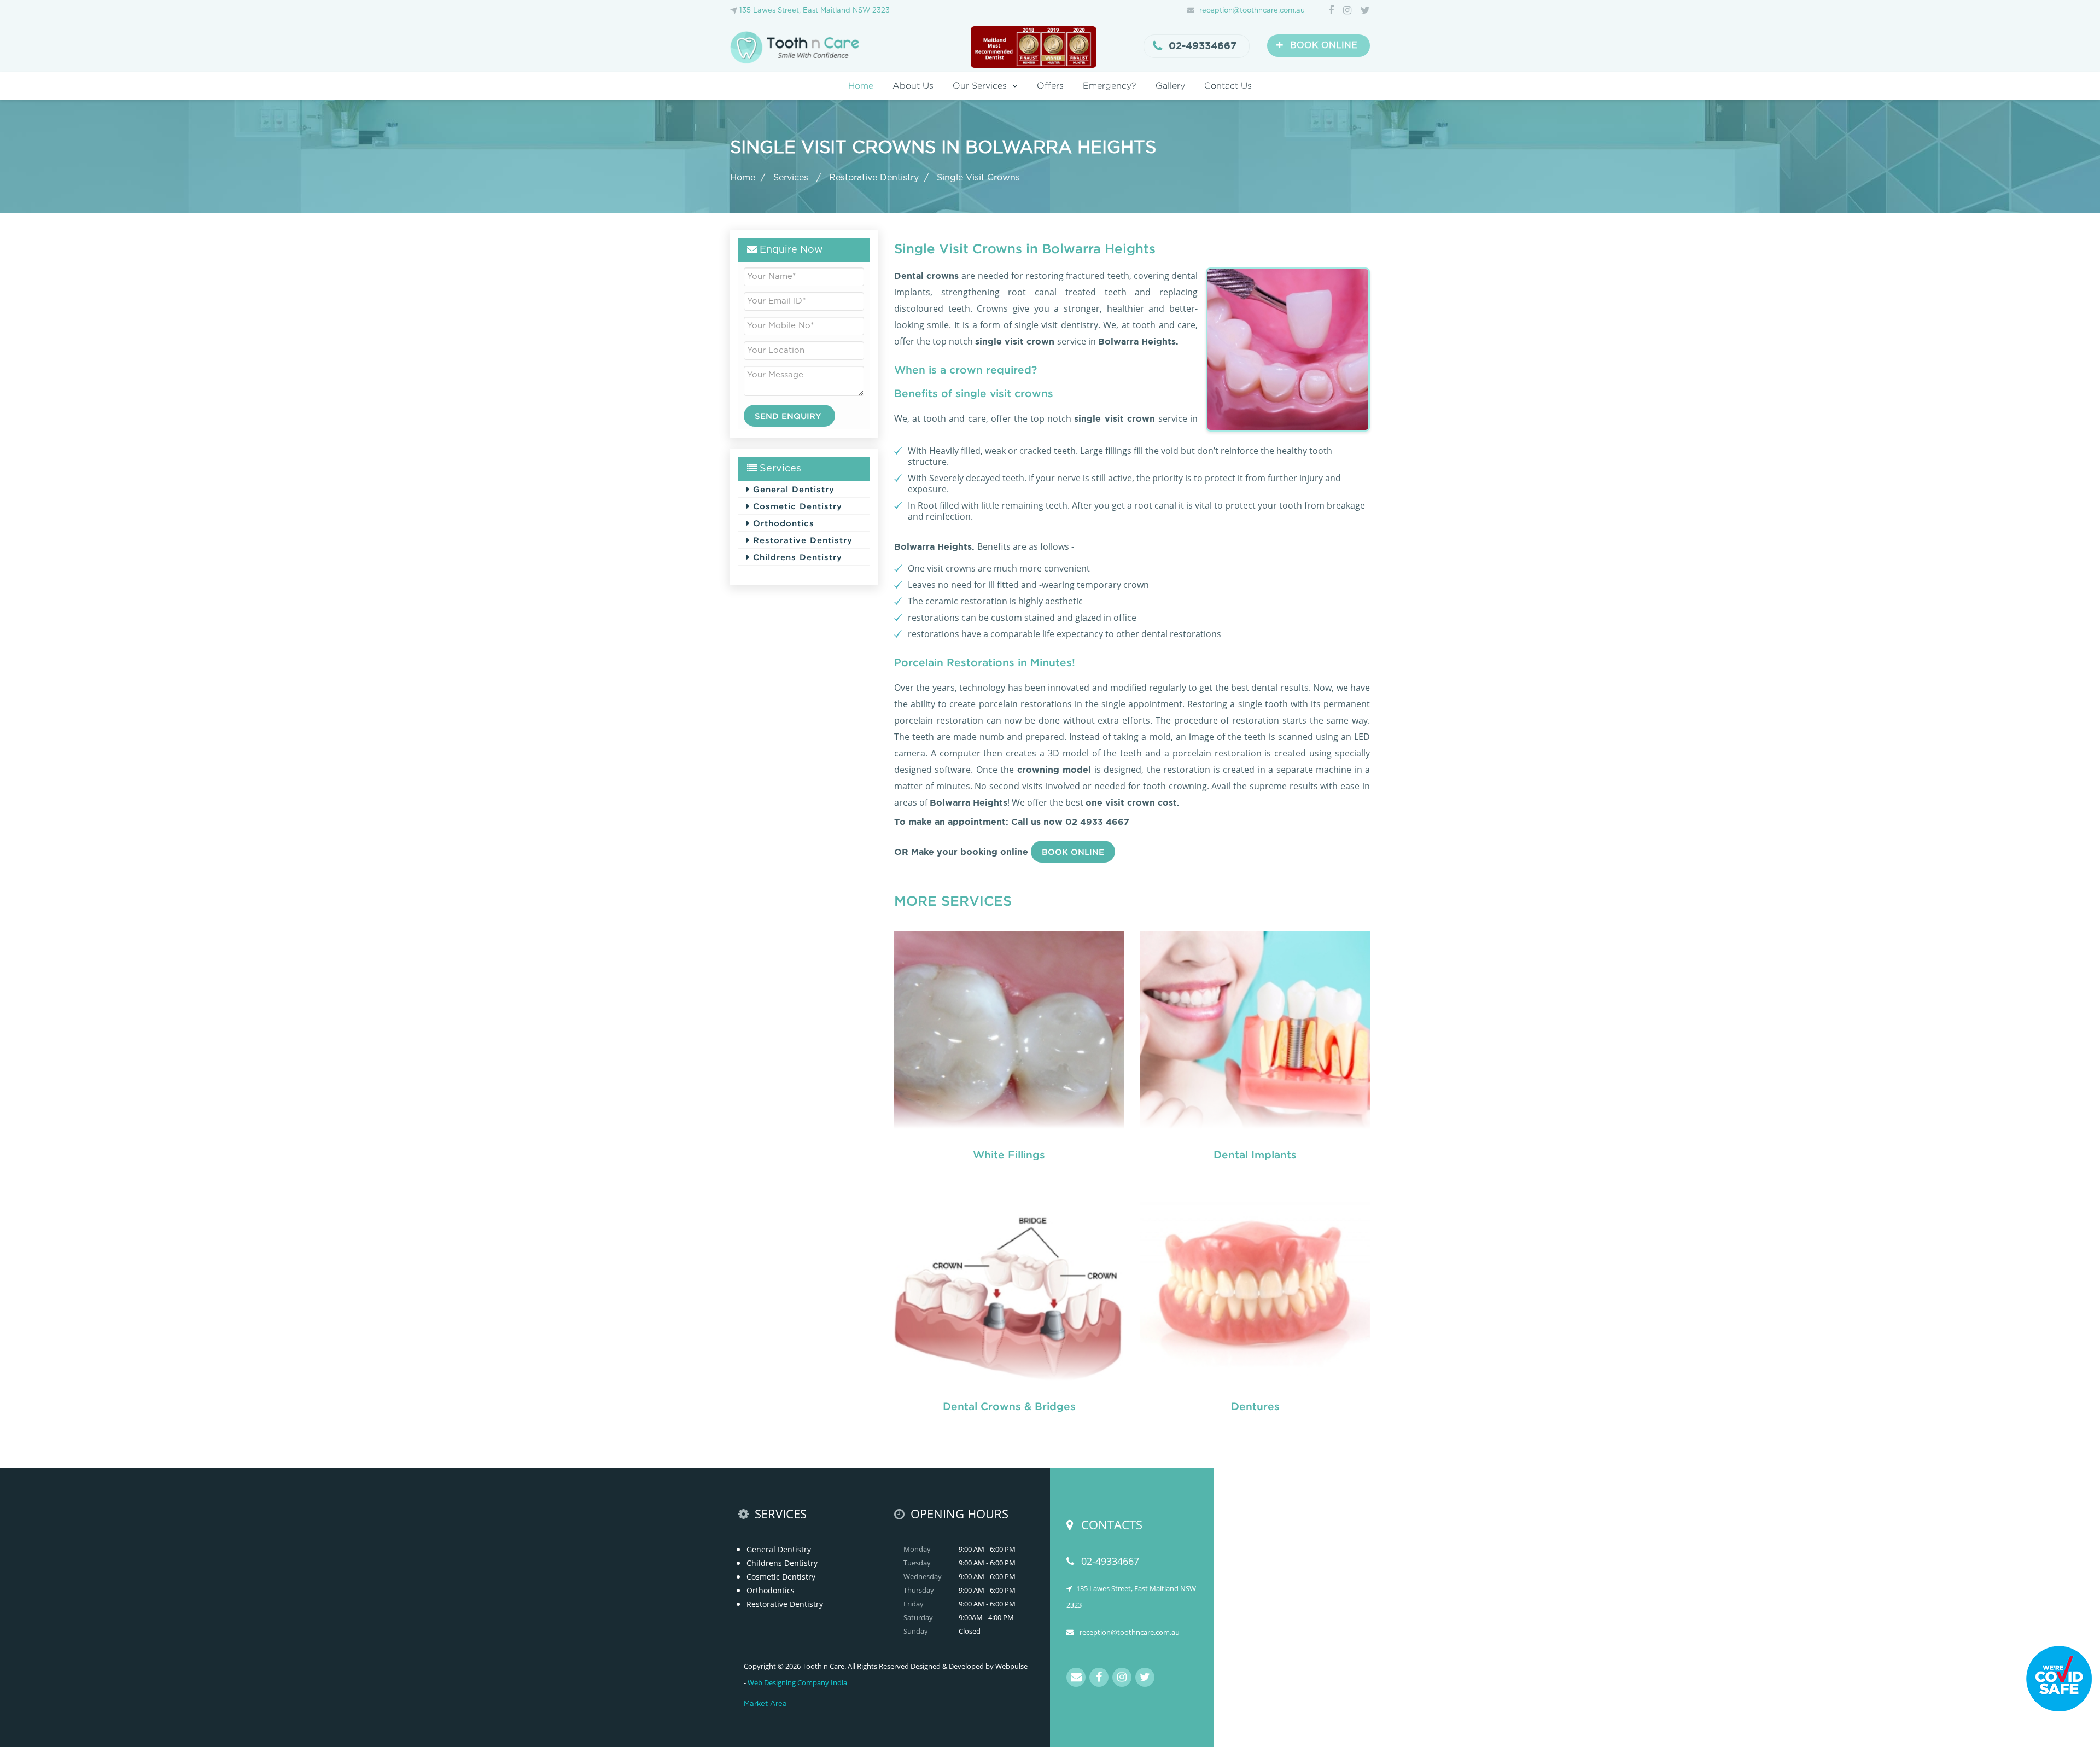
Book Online (1073, 852)
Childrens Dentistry (796, 557)
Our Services (980, 86)
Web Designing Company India (797, 1682)
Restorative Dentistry (874, 178)
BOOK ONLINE (1317, 45)
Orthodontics (782, 523)
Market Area (765, 1704)
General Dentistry (792, 489)
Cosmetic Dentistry (796, 506)
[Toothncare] (798, 46)
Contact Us (1228, 86)
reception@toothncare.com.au (1252, 11)
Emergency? (1110, 86)
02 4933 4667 (1097, 822)
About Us (913, 86)
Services (792, 178)
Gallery (1170, 86)
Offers (1050, 86)
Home (861, 86)
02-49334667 (1203, 46)
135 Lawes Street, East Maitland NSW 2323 (815, 11)
